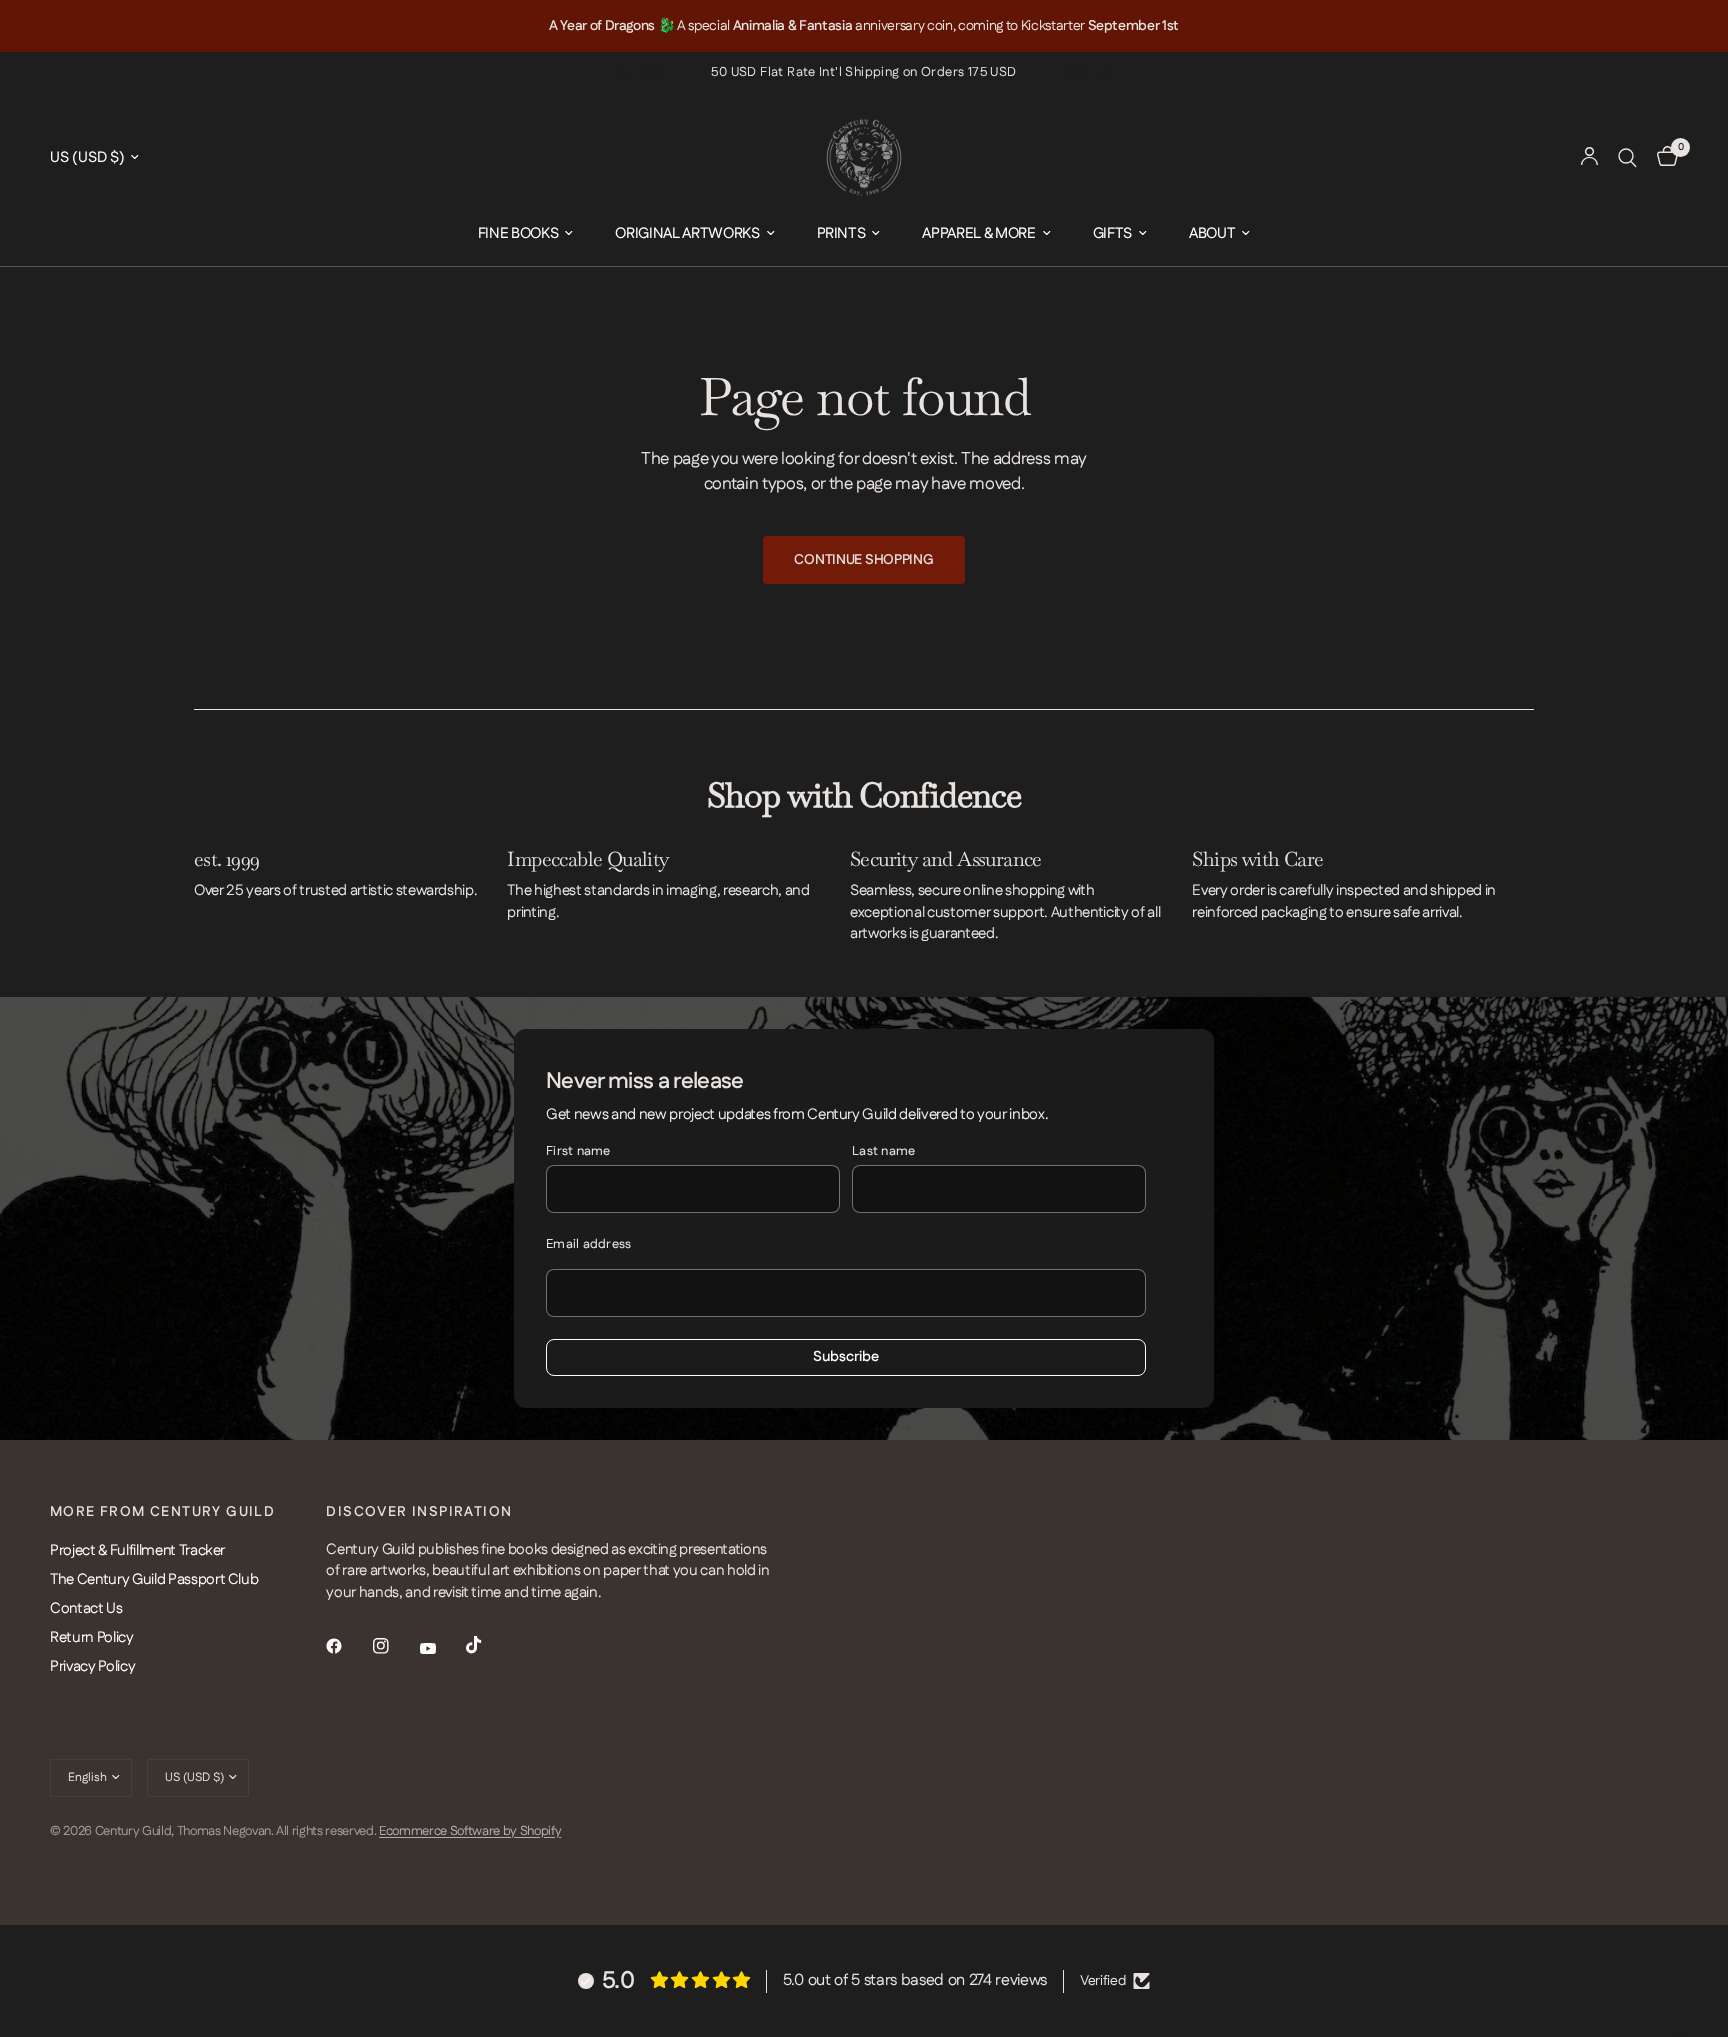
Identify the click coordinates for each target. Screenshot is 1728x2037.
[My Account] (1589, 157)
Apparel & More (978, 233)
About (1212, 233)
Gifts (1112, 233)
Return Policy (92, 1637)
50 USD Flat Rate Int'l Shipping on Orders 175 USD (863, 72)
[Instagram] (395, 1646)
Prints (841, 233)
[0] (1662, 157)
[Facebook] (348, 1646)
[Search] (1627, 157)
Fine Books (518, 233)
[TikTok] (488, 1645)
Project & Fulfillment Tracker (137, 1550)
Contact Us (86, 1608)
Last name (883, 1151)
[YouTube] (442, 1649)
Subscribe (846, 1357)
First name (578, 1151)
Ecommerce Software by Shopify (470, 1831)
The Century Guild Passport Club (154, 1579)
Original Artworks (687, 233)
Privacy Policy (92, 1666)
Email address (588, 1244)
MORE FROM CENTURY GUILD (162, 1512)
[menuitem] (526, 234)
